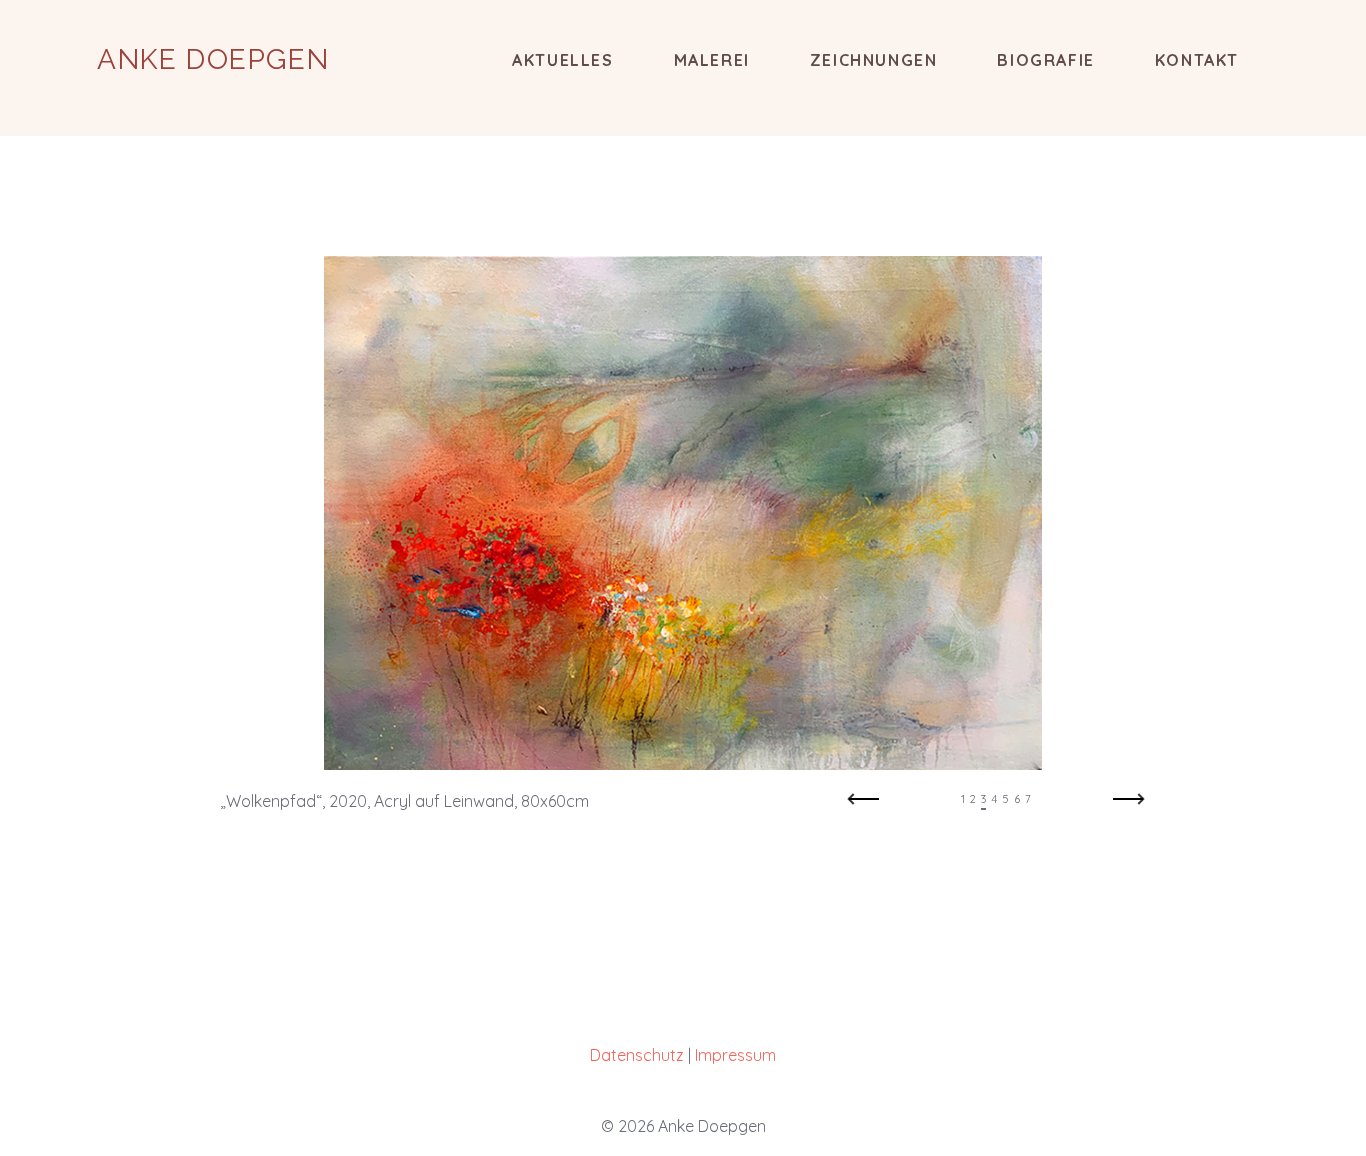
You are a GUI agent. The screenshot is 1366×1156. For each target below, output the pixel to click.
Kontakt (1197, 60)
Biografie (1045, 60)
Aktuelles (562, 60)
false (863, 805)
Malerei (712, 60)
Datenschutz (637, 1055)
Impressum (735, 1055)
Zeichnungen (874, 60)
